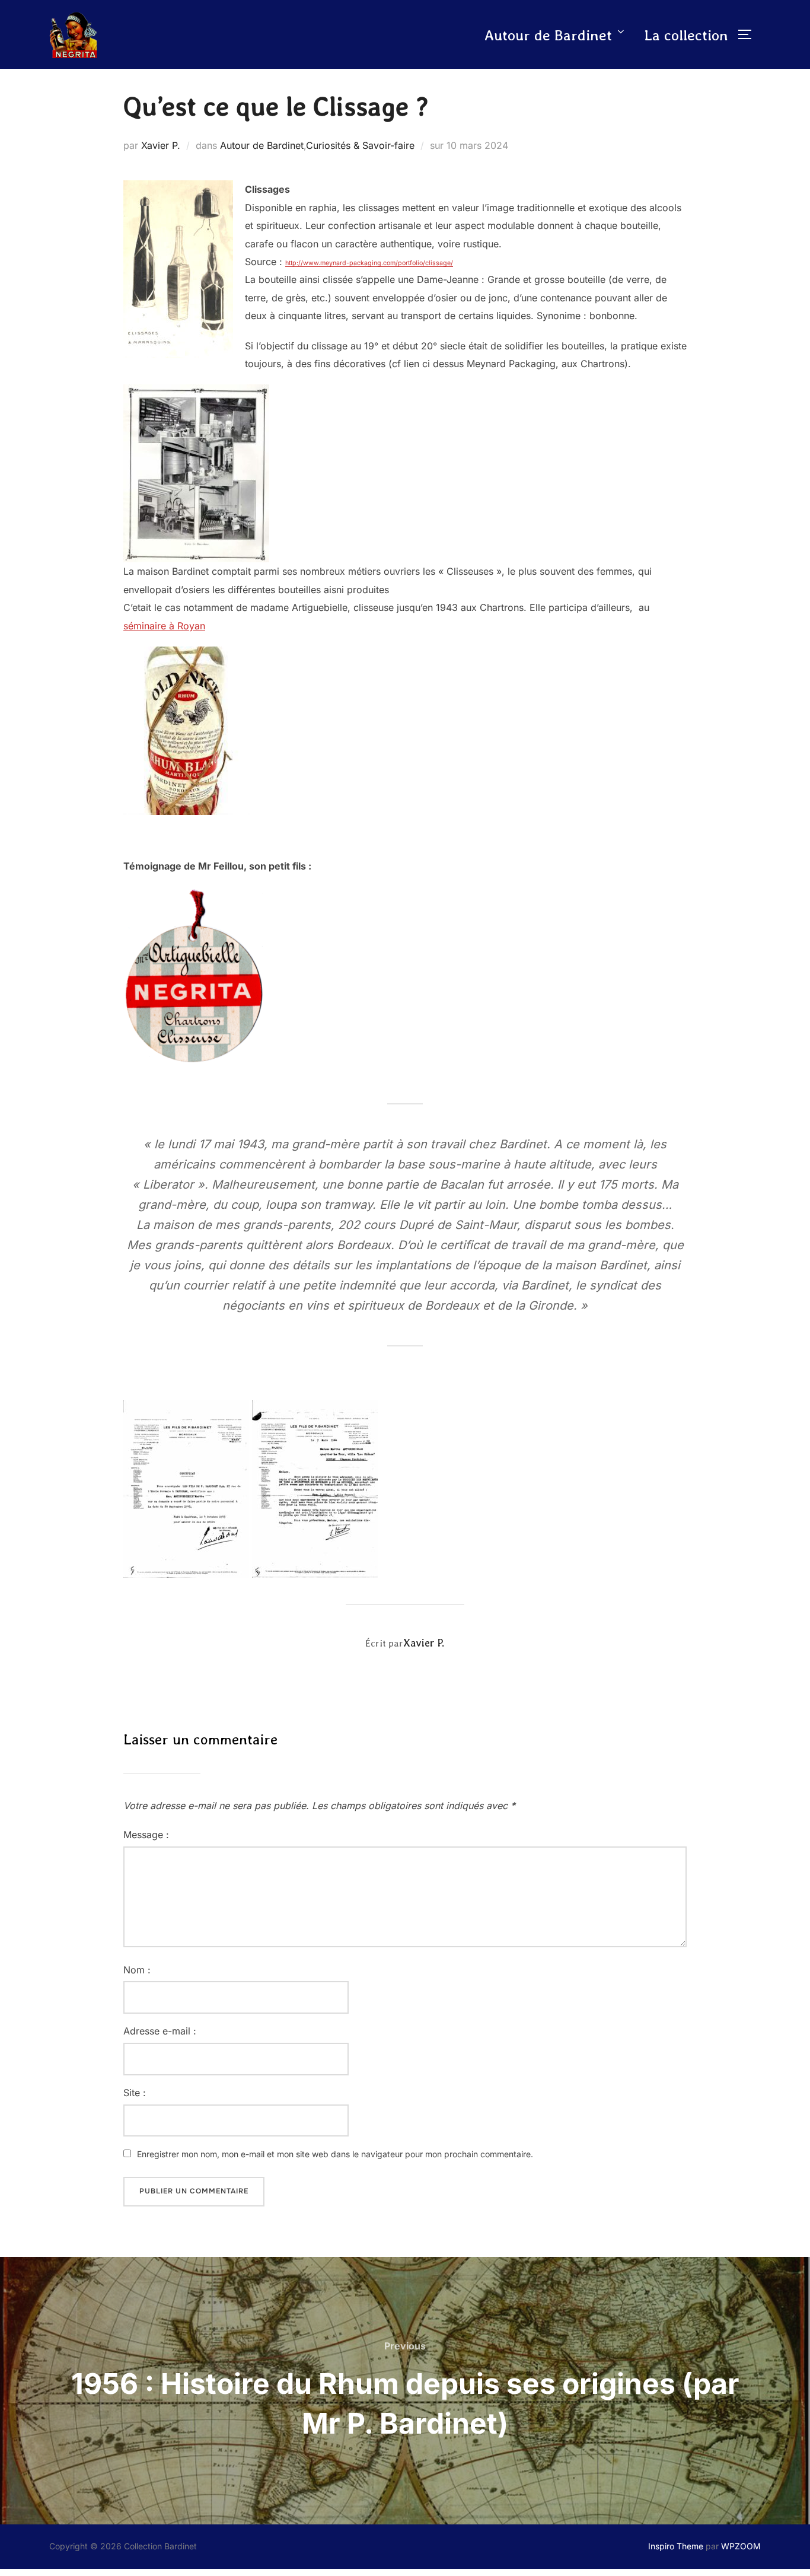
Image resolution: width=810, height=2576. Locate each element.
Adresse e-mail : (160, 2031)
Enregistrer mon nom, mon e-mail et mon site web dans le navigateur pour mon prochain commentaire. (335, 2154)
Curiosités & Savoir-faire (360, 145)
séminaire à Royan (164, 626)
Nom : (137, 1970)
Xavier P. (161, 145)
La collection (686, 35)
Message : (146, 1835)
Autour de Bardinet (548, 35)
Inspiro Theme (676, 2546)
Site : (135, 2093)
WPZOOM (741, 2546)
